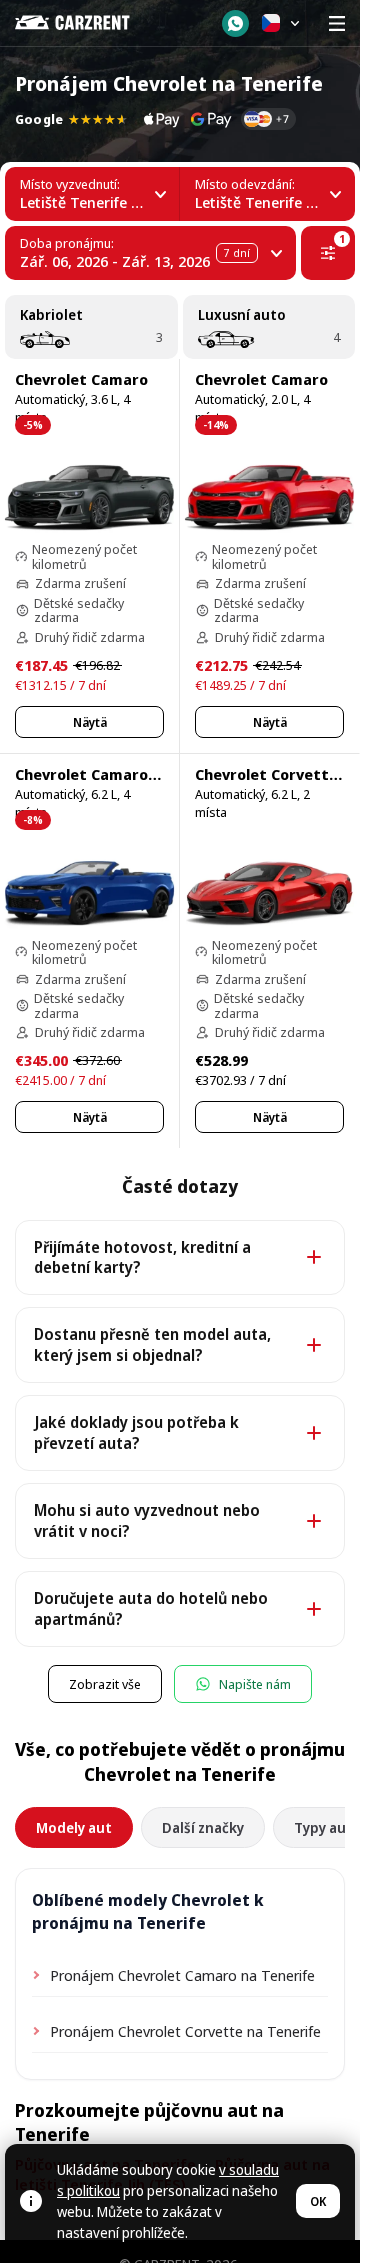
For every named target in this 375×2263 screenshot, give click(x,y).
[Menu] (337, 23)
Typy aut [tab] (323, 1827)
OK (318, 2201)
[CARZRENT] (86, 23)
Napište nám (255, 1684)
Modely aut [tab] (74, 1827)
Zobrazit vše (105, 1684)
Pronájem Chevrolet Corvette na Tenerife (185, 2031)
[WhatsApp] (235, 23)
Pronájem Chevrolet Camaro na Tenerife (182, 1975)
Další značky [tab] (203, 1827)
